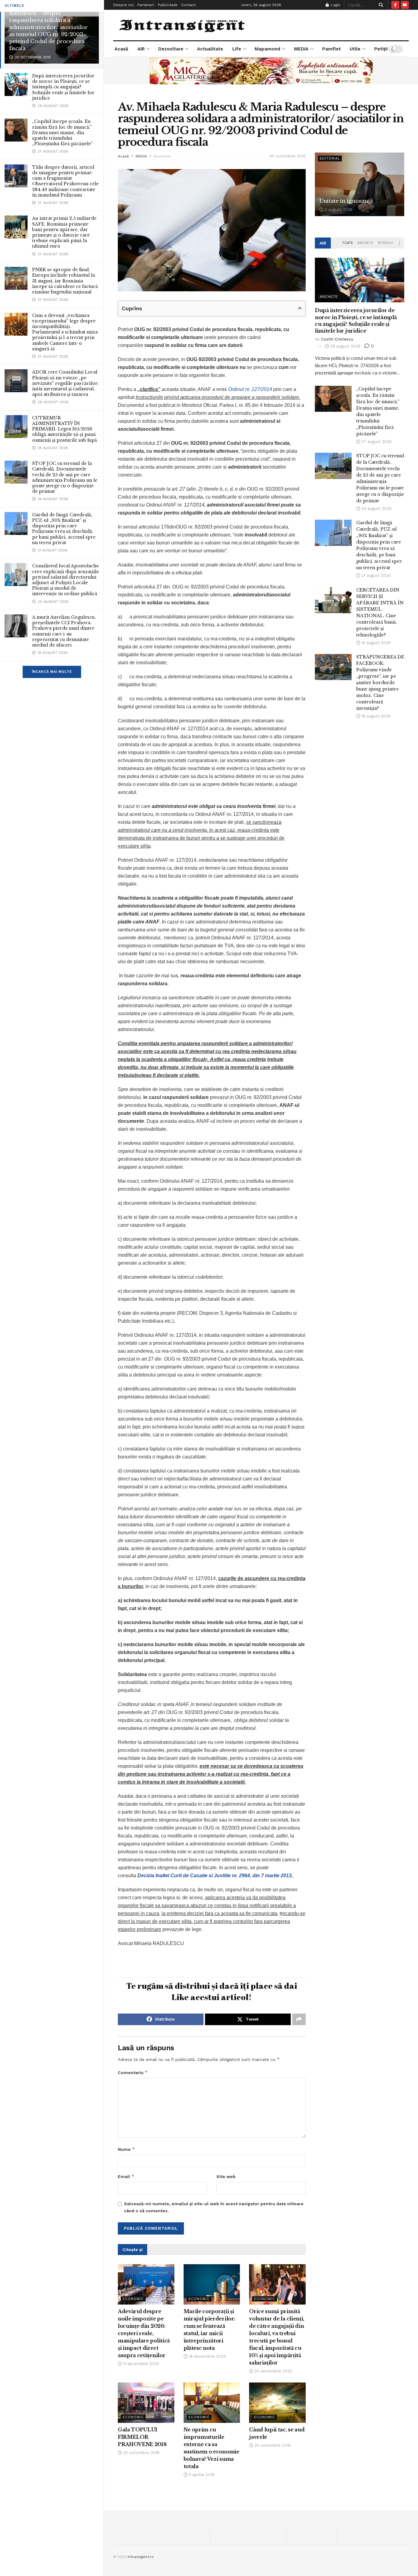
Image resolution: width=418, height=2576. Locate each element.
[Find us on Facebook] (395, 5)
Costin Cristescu (337, 339)
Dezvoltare (171, 49)
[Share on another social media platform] (299, 2019)
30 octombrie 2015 (287, 156)
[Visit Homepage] (183, 25)
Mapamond (267, 49)
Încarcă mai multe (52, 672)
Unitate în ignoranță (346, 201)
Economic (162, 156)
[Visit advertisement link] (261, 71)
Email (126, 2176)
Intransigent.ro (141, 2557)
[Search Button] (380, 5)
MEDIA (301, 49)
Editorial (330, 158)
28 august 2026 (345, 346)
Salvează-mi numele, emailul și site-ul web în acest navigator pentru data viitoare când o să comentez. (214, 2207)
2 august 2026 (338, 210)
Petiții (381, 49)
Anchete (365, 243)
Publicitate (168, 5)
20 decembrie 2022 (273, 2371)
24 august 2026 (376, 509)
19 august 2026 (375, 643)
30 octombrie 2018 (141, 2453)
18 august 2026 (375, 716)
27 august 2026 (376, 442)
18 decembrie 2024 (207, 2356)
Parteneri (146, 5)
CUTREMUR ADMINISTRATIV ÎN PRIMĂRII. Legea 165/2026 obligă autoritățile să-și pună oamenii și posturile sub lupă (65, 429)
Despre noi (123, 5)
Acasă (121, 49)
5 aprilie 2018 (201, 2475)
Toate (348, 243)
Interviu (385, 243)
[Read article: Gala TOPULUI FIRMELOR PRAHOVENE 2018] (146, 2403)
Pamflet (332, 49)
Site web (226, 2176)
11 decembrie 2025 (140, 2364)
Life (237, 49)
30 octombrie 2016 (272, 2445)
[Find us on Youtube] (405, 5)
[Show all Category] (400, 243)
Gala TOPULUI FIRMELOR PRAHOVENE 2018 (142, 2437)
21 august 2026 (375, 575)
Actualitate (210, 49)
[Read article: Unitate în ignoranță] (360, 184)
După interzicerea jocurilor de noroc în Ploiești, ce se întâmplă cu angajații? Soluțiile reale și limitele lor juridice (63, 87)
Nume (126, 2149)
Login (335, 5)
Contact (188, 5)
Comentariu (133, 2072)
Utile (355, 49)
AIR (141, 49)
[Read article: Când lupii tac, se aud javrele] (277, 2403)
